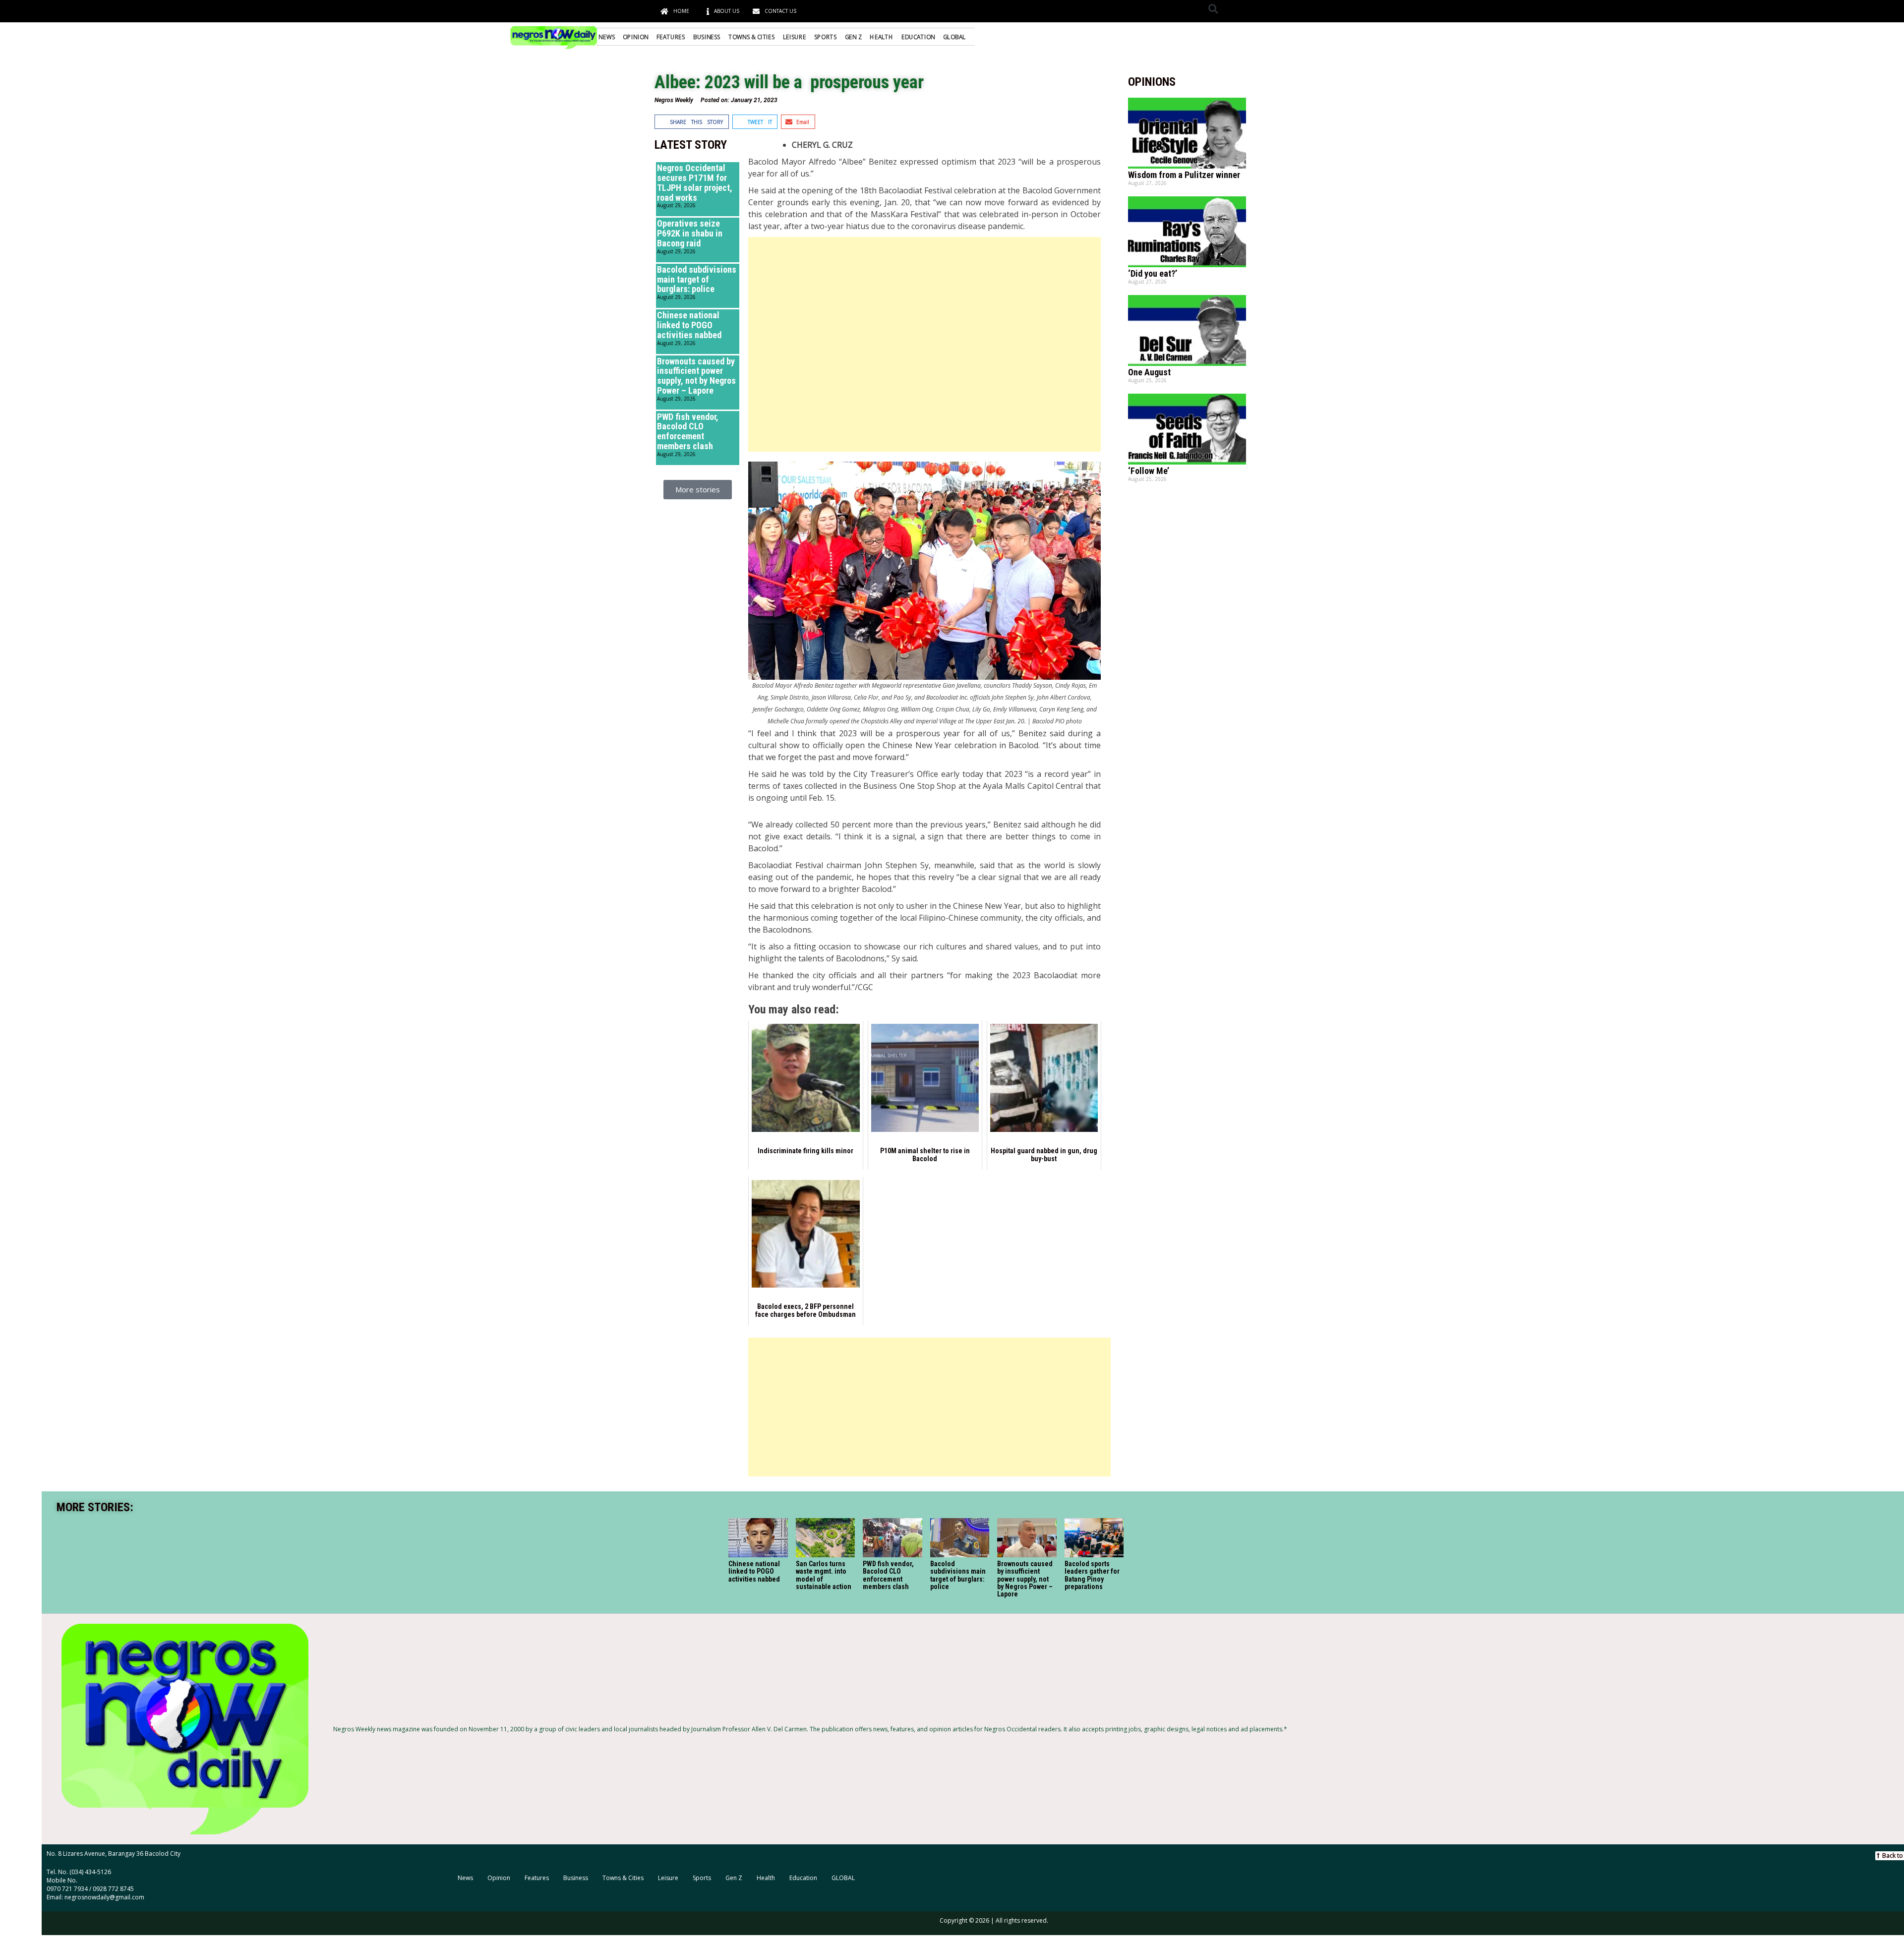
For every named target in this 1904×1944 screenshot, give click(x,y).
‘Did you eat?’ (1153, 273)
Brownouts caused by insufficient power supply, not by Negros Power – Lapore (696, 376)
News (607, 37)
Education (918, 37)
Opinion (635, 37)
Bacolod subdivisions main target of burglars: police (697, 279)
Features (671, 37)
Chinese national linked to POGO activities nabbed (689, 325)
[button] (1213, 9)
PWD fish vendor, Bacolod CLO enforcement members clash (688, 431)
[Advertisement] (924, 344)
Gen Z (853, 37)
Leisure (795, 37)
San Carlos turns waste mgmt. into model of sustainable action (824, 1575)
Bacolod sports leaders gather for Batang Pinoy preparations (1092, 1575)
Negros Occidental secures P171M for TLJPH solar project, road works (695, 182)
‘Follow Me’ (1149, 471)
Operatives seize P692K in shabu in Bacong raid (690, 233)
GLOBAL (954, 37)
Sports (825, 37)
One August (1149, 372)
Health (881, 37)
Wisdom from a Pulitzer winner (1184, 175)
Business (707, 37)
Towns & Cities (752, 37)
